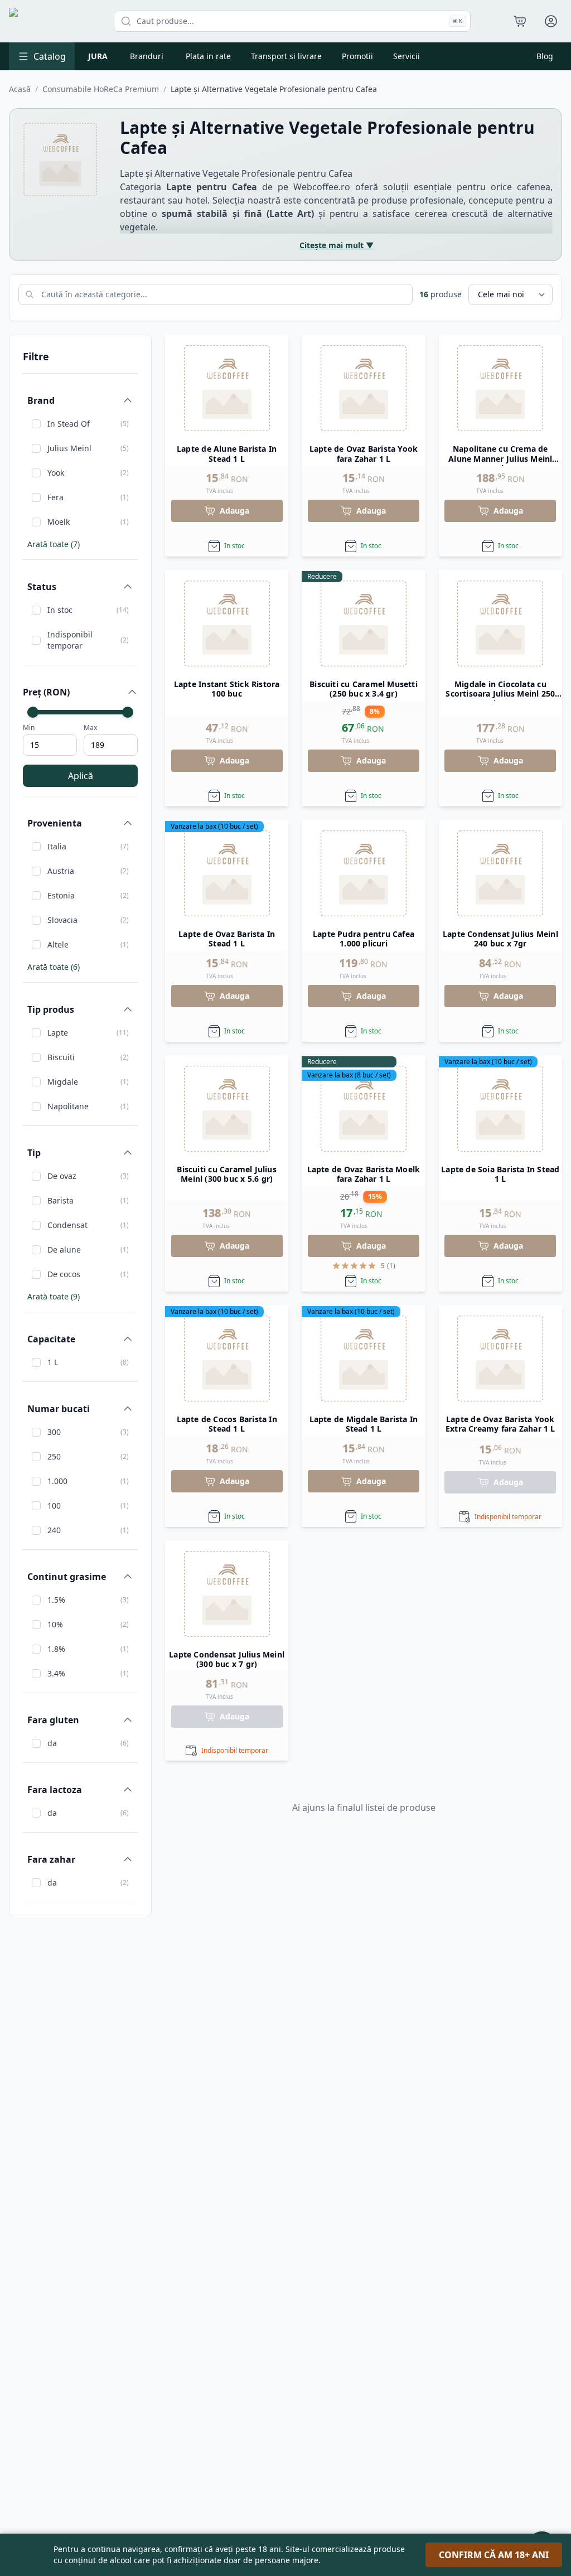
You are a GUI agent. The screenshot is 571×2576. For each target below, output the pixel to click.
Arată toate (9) (54, 1296)
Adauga (234, 511)
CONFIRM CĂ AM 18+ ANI (494, 2555)
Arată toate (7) (54, 544)
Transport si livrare (286, 56)
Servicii (407, 56)
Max (90, 728)
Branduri (147, 56)
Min (29, 728)
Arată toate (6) (54, 967)
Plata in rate (208, 56)
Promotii (357, 56)
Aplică (81, 776)
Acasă (20, 89)
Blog (545, 56)
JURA (98, 56)
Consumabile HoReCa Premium (101, 89)
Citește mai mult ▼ (337, 245)
